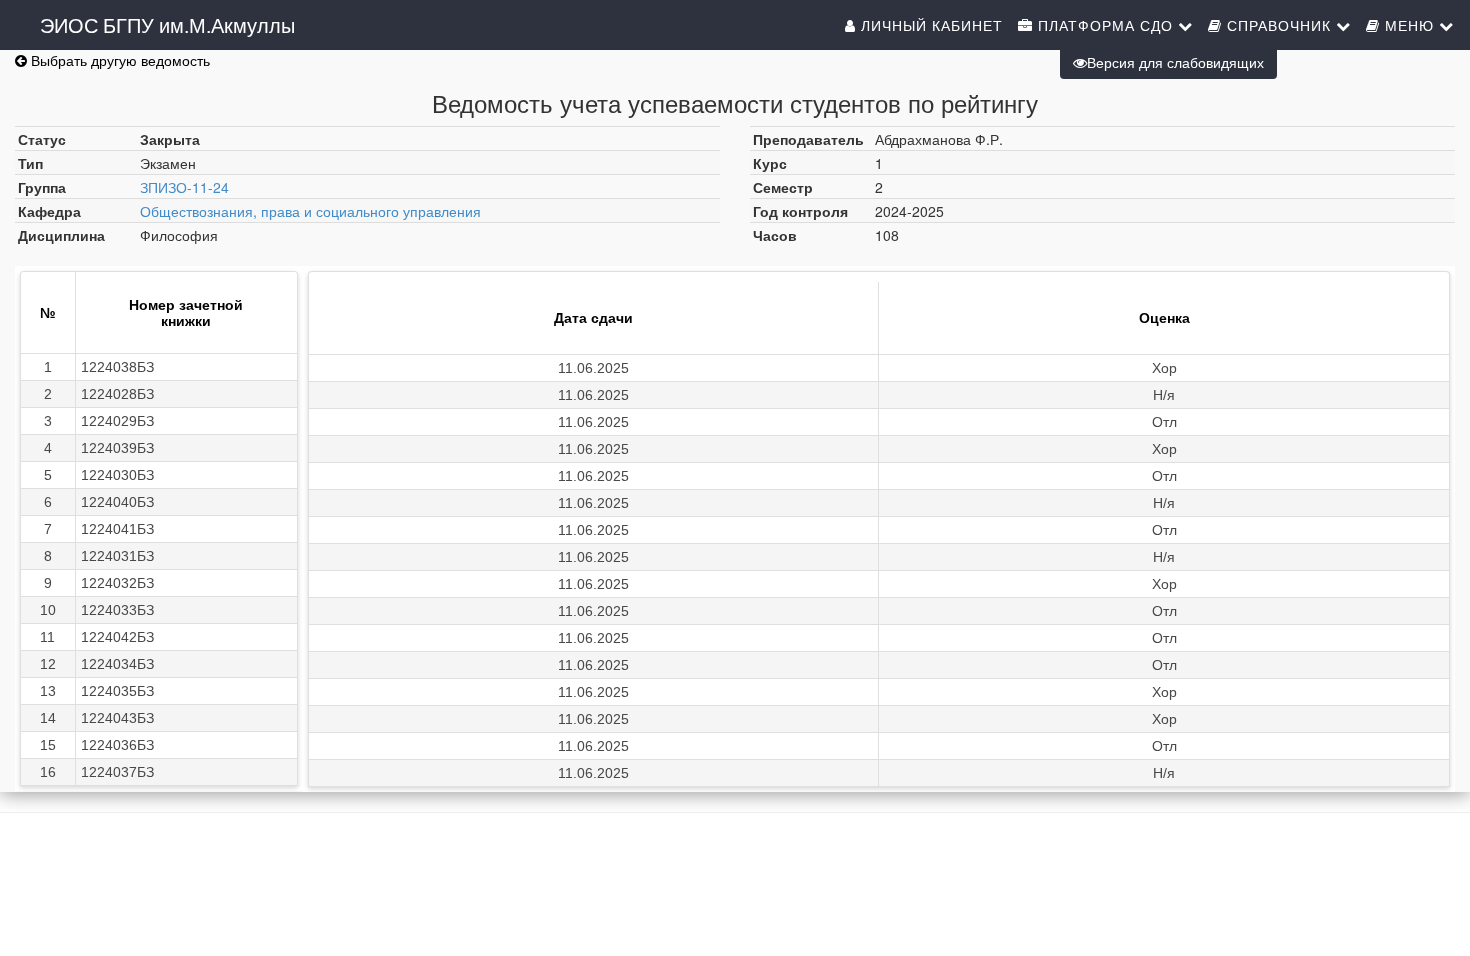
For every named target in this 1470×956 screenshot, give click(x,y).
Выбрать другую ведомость (118, 60)
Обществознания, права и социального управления (310, 211)
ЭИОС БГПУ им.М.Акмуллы (167, 24)
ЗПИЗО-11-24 (184, 187)
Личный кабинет (929, 25)
